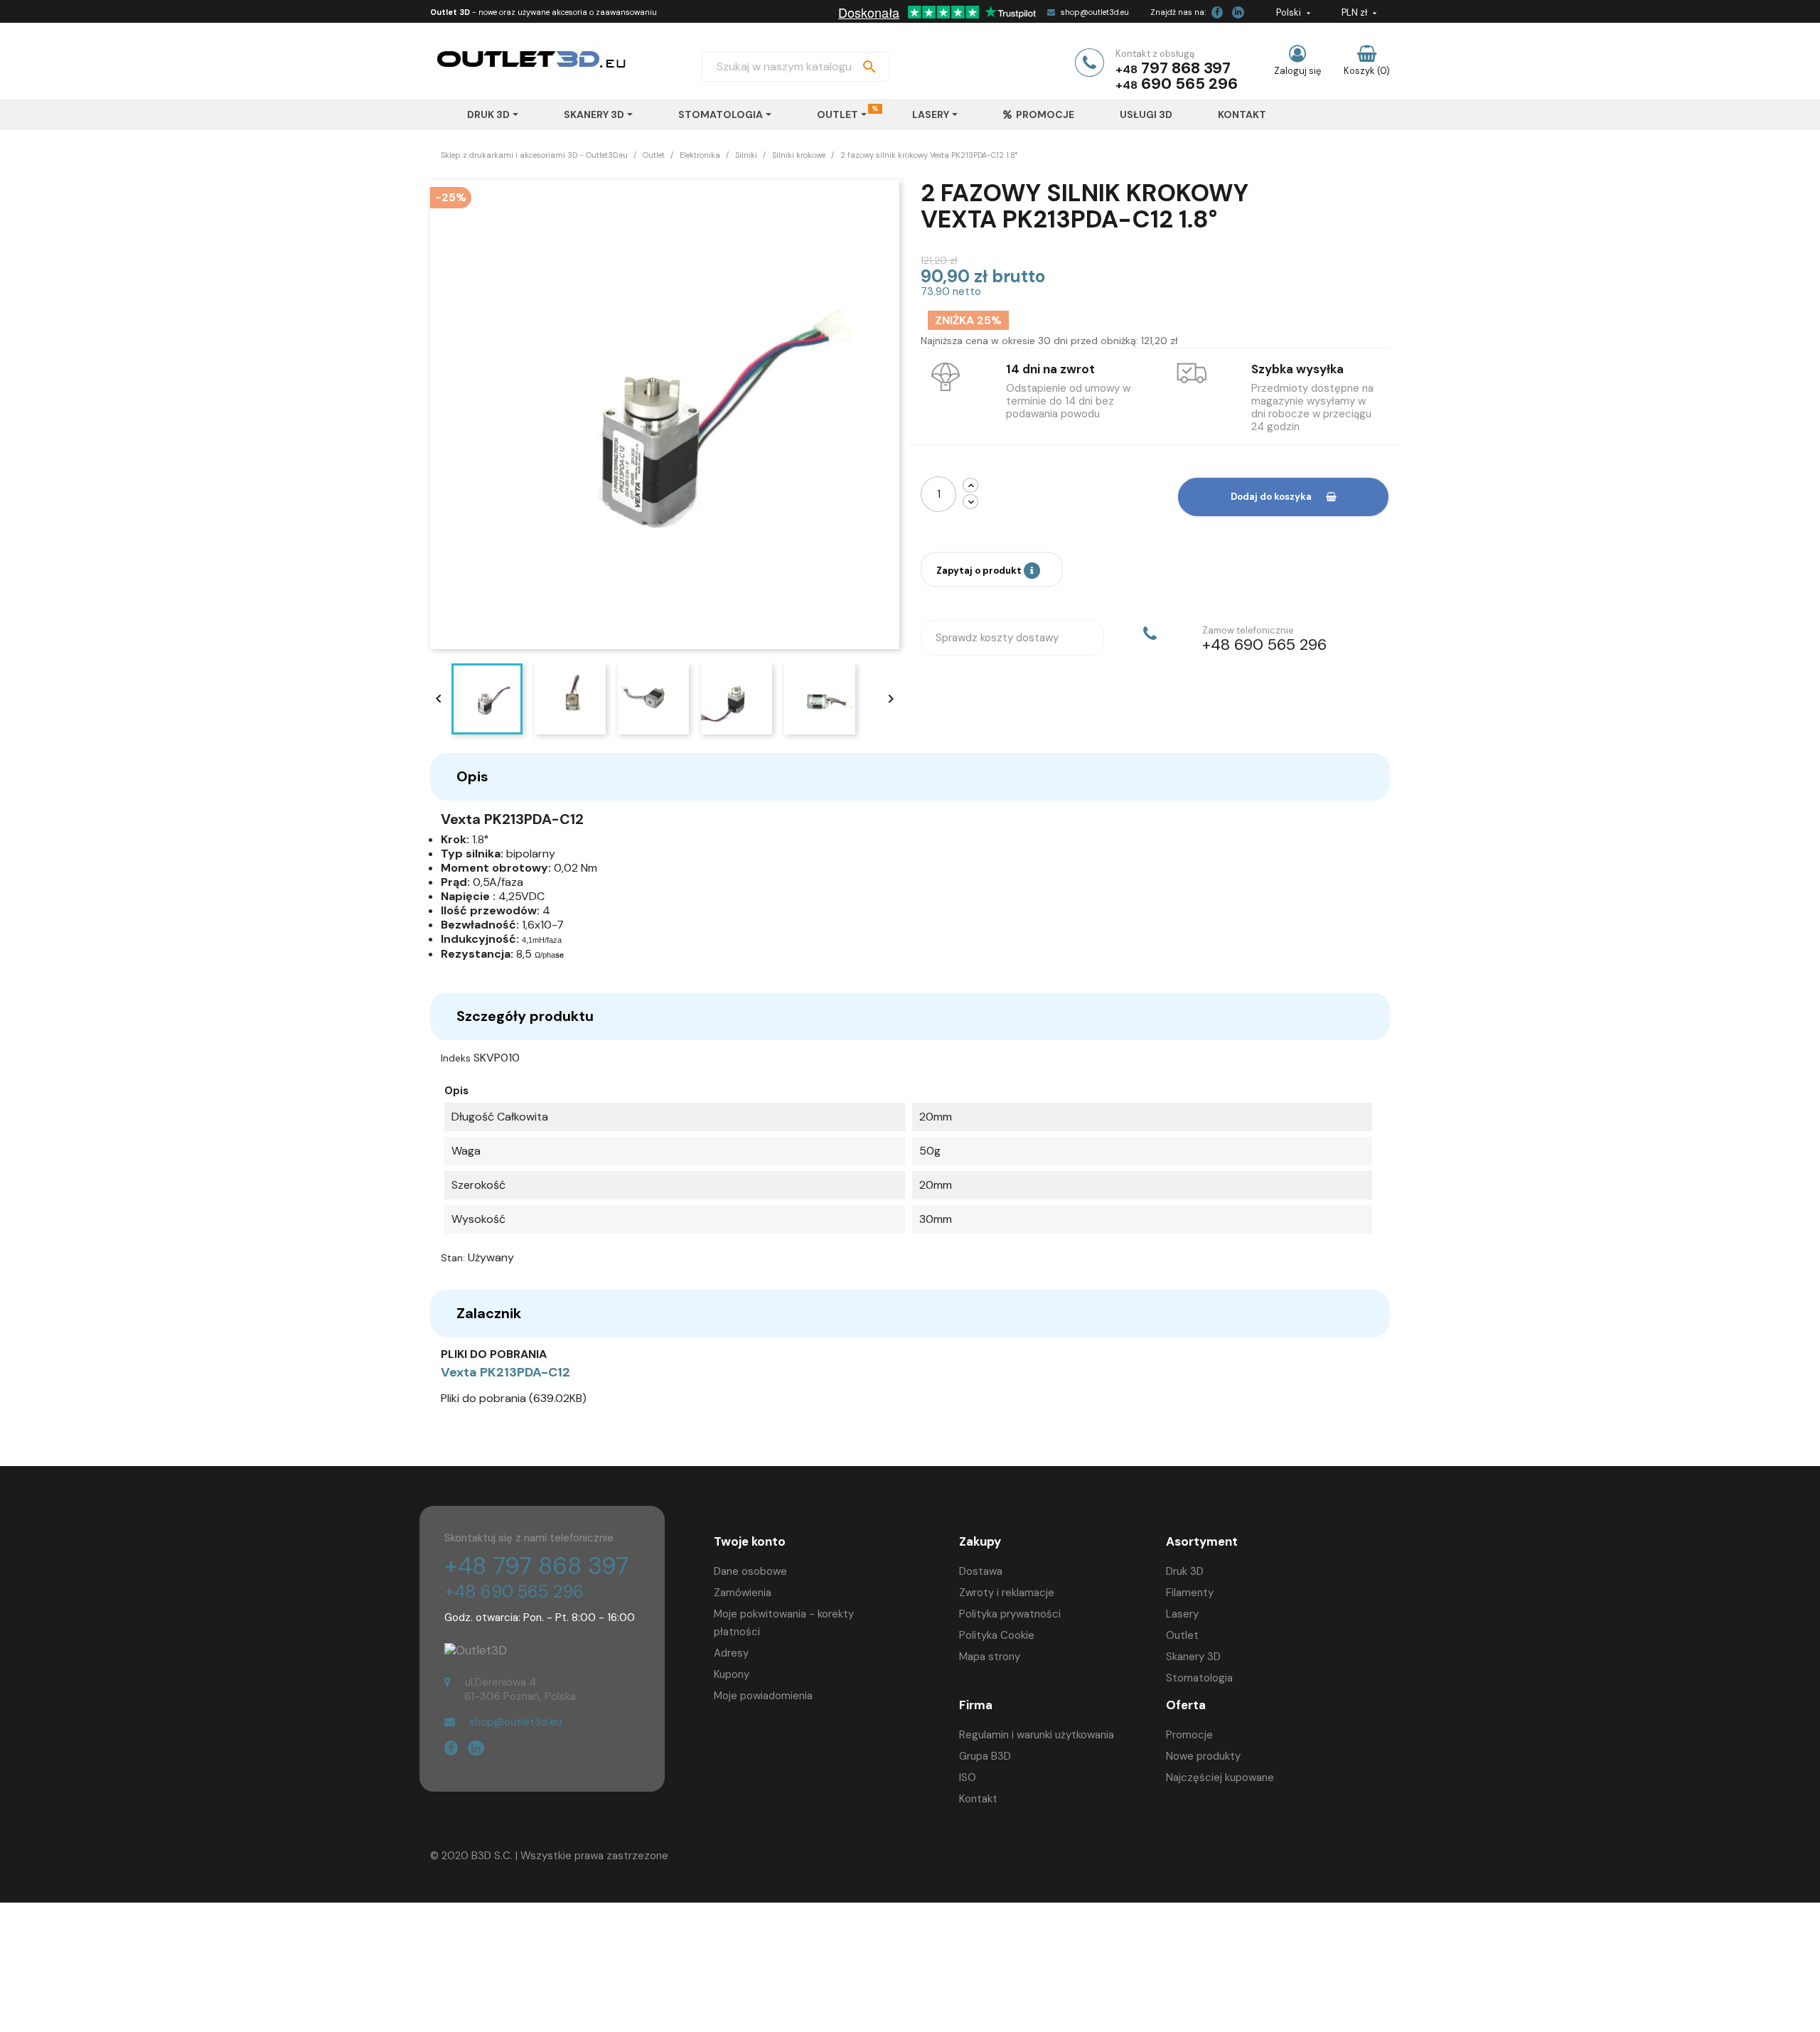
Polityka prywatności (1010, 1614)
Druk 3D (1185, 1571)
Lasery (1182, 1614)
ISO (968, 1777)
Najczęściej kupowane (1220, 1777)
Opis (472, 776)
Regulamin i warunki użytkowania (1037, 1735)
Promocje (1189, 1735)
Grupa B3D (985, 1756)
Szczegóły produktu (525, 1016)
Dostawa (981, 1571)
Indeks (456, 1058)
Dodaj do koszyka (1271, 497)
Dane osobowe (750, 1571)
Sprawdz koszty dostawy (997, 638)
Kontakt (978, 1799)
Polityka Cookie (997, 1635)
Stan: (453, 1258)
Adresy (731, 1653)
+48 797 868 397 (536, 1566)
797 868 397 (1186, 68)
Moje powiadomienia (763, 1696)
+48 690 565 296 (514, 1592)
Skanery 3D (1193, 1657)
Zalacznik (489, 1313)
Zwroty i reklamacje (1007, 1593)
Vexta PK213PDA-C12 (505, 1372)
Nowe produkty (1203, 1756)
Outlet (1182, 1635)
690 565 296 (1189, 84)
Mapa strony (990, 1657)
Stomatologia (1199, 1678)
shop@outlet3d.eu (1095, 12)
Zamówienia (743, 1593)
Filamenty (1190, 1593)
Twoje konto (750, 1541)
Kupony (732, 1674)
